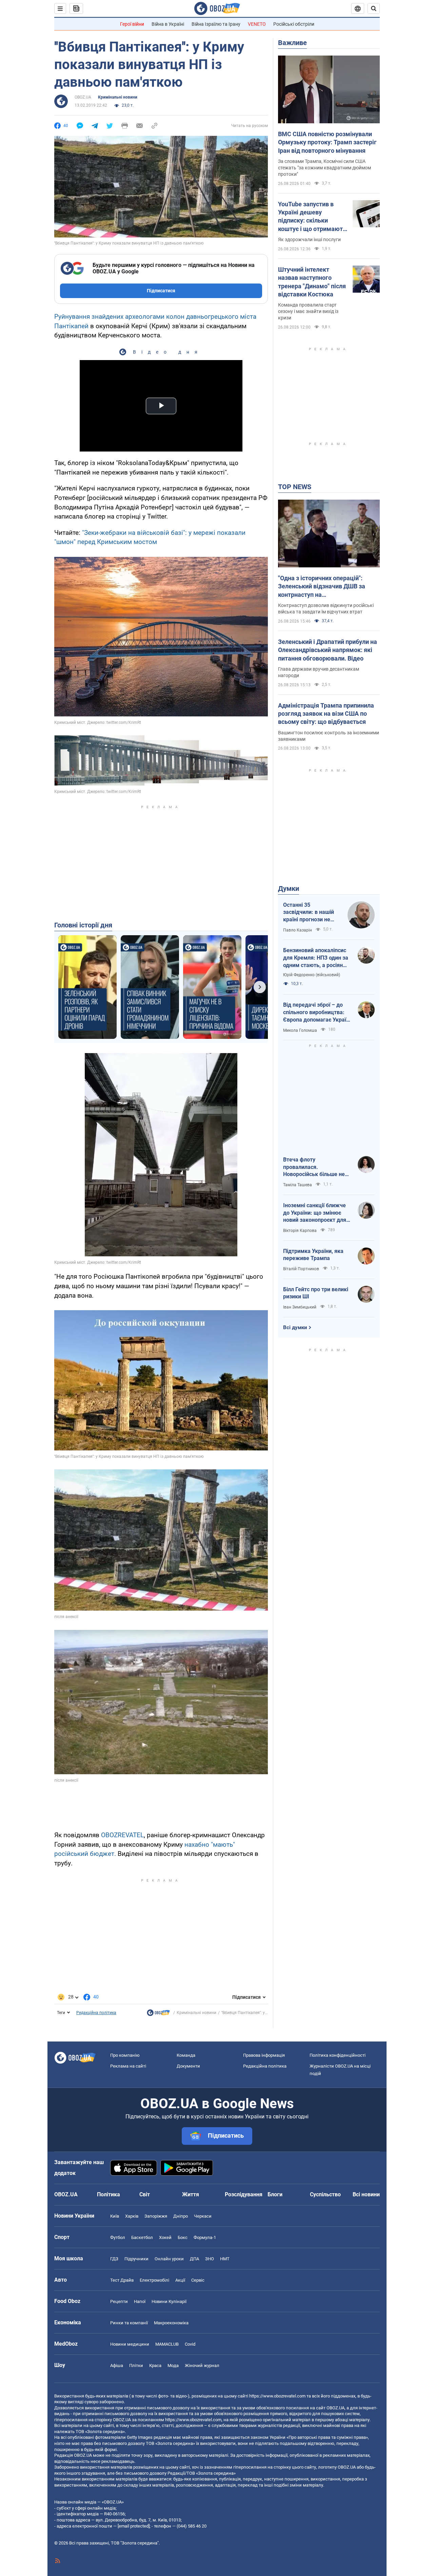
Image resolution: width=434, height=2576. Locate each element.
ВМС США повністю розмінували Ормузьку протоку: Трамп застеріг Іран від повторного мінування (327, 142)
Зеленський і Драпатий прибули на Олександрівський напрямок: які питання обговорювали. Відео (328, 650)
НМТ (225, 2259)
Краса (155, 2365)
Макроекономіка (171, 2323)
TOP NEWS (295, 487)
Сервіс (198, 2280)
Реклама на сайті (128, 2066)
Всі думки (295, 1327)
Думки (289, 888)
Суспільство (325, 2194)
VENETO (257, 24)
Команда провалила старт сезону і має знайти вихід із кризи (308, 311)
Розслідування (244, 2194)
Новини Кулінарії (169, 2301)
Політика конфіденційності (338, 2055)
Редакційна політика (96, 2013)
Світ (145, 2194)
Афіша (117, 2365)
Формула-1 (205, 2237)
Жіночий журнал (202, 2365)
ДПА (194, 2259)
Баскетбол (142, 2237)
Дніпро (181, 2216)
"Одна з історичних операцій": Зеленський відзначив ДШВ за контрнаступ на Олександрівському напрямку (322, 587)
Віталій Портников (301, 1269)
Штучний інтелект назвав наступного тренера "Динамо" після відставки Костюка (312, 282)
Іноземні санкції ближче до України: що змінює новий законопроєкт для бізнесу (315, 1213)
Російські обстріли (294, 24)
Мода (173, 2365)
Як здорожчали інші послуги (309, 239)
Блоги (275, 2194)
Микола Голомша (300, 1030)
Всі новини (366, 2194)
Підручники (136, 2259)
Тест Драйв (122, 2280)
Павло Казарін (298, 930)
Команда (186, 2055)
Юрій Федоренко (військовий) (312, 975)
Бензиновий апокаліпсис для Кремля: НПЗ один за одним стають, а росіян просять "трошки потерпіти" (316, 958)
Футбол (118, 2237)
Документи (188, 2066)
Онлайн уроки (169, 2259)
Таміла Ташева (298, 1185)
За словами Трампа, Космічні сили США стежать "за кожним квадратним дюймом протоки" (324, 168)
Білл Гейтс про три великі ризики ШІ (316, 1293)
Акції (180, 2280)
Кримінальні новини (118, 97)
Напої (140, 2301)
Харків (132, 2216)
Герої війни (132, 24)
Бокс (183, 2237)
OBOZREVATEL (122, 1835)
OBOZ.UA (83, 97)
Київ (115, 2216)
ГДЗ (114, 2259)
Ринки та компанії (129, 2323)
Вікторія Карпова (300, 1231)
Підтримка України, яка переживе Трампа (313, 1255)
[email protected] (134, 2526)
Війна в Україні (168, 24)
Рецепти (119, 2301)
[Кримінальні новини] (158, 2014)
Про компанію (125, 2055)
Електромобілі (154, 2280)
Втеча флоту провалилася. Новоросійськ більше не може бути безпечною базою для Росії (314, 1167)
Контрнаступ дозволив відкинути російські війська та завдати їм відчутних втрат (326, 609)
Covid (190, 2344)
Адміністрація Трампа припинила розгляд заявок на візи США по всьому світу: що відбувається (326, 714)
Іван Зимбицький (300, 1307)
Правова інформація (264, 2055)
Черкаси (203, 2216)
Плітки (136, 2365)
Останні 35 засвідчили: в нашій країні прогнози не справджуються (309, 913)
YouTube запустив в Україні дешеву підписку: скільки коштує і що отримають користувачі (312, 217)
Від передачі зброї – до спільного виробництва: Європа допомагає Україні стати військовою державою (317, 1012)
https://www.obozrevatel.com (277, 2396)
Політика (108, 2194)
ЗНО (210, 2259)
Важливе (292, 43)
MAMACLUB (167, 2344)
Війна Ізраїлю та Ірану (216, 24)
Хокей (165, 2237)
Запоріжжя (156, 2216)
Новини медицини (130, 2344)
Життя (191, 2194)
